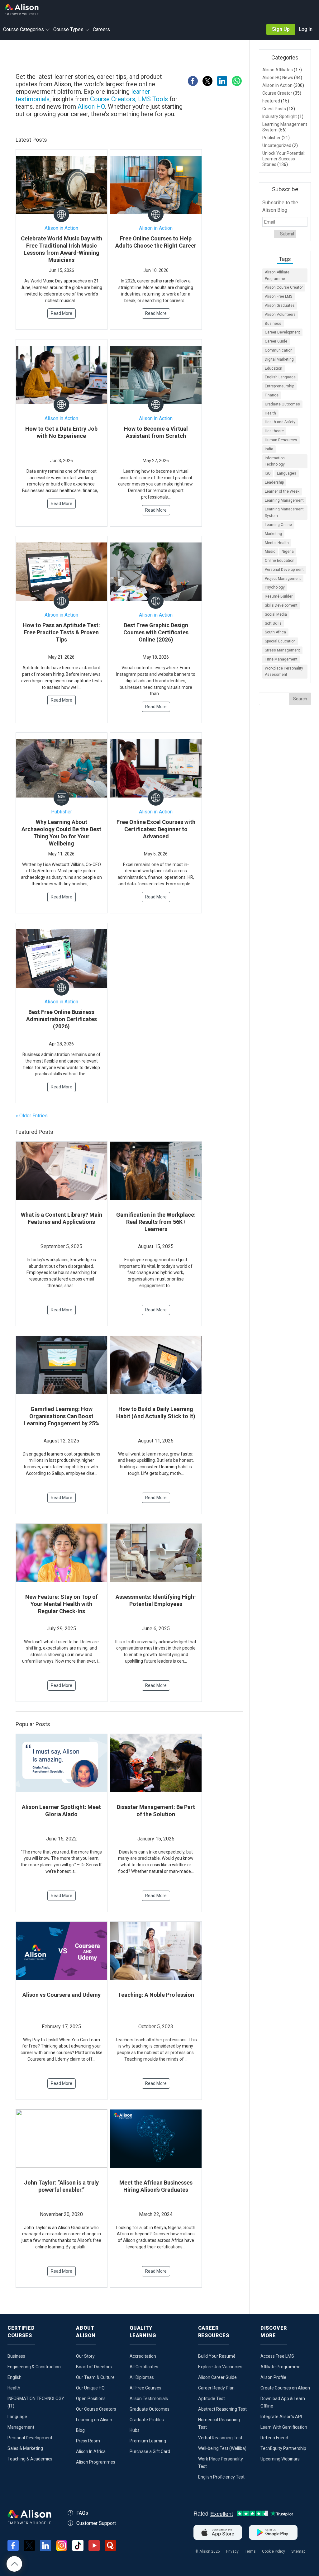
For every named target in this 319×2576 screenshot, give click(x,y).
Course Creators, (113, 99)
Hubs (135, 2430)
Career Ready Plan (216, 2388)
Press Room (88, 2441)
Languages (287, 473)
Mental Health (277, 543)
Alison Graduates (280, 305)
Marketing (273, 534)
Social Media (276, 614)
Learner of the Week (282, 491)
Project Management (283, 579)
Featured (271, 101)
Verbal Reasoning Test (220, 2438)
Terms (250, 2551)
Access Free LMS (277, 2356)
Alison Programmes (96, 2462)
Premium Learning (148, 2441)
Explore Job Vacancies (220, 2367)
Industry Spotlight (280, 116)
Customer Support (96, 2523)
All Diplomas (142, 2377)
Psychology (275, 587)
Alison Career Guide (217, 2377)
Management (21, 2427)
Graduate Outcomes (282, 404)
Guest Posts (274, 109)
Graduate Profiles (147, 2420)
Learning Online (278, 525)
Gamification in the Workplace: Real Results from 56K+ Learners (156, 1222)
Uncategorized (277, 145)
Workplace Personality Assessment (284, 672)
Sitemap (298, 2551)
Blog (80, 2430)
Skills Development (281, 605)
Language (17, 2417)
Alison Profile (273, 2377)
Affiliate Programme (281, 2367)
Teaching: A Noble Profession (156, 1995)
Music (270, 552)
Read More (62, 313)
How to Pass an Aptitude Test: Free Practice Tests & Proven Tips (61, 632)
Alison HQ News (278, 78)
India (269, 449)
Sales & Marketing (25, 2448)
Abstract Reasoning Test (222, 2409)
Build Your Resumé (217, 2356)
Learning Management (284, 500)
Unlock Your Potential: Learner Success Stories (284, 159)
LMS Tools (154, 99)
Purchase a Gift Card (150, 2451)
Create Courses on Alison (285, 2388)
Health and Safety (280, 422)
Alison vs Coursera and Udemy (62, 1995)
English (14, 2377)
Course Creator (277, 93)
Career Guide (276, 341)
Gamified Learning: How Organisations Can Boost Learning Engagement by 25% (62, 1416)
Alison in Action (61, 228)
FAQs (82, 2513)
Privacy (232, 2551)
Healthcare (274, 431)
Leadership (274, 482)
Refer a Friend (274, 2438)
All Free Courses (145, 2388)
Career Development (282, 332)
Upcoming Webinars (280, 2459)
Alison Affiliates (278, 70)
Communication (279, 350)
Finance (272, 395)
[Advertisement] (132, 57)
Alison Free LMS (279, 296)
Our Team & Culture (95, 2377)
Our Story (85, 2356)
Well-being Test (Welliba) (222, 2448)
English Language (280, 377)
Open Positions (91, 2398)
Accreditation (143, 2356)
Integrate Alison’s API (281, 2417)
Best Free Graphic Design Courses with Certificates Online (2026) (156, 632)
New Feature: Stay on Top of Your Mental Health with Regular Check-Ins (62, 1604)
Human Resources (281, 440)
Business (273, 324)
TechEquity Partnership (283, 2448)
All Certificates (144, 2367)
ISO (268, 473)
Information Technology (275, 461)
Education (274, 368)
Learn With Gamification (284, 2427)
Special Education (280, 641)
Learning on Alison (94, 2420)
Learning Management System (284, 512)
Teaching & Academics (30, 2459)
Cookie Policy (274, 2551)
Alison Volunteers (280, 315)
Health (270, 413)
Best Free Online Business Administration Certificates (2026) (62, 1019)
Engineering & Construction (34, 2367)
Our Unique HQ (90, 2388)
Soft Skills (273, 623)
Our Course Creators (96, 2409)
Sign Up (281, 29)
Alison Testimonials (149, 2398)
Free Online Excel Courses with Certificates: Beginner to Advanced (156, 829)
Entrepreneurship (279, 386)
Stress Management (282, 650)
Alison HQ (91, 107)
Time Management (281, 659)
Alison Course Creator (284, 287)
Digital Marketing (279, 359)
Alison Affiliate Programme (277, 275)
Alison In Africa (91, 2451)
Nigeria (288, 552)
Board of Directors (94, 2367)
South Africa (275, 632)
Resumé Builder (279, 596)
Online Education (280, 561)
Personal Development (284, 570)
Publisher (62, 812)
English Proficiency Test (221, 2477)
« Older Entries (32, 1116)
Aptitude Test (212, 2398)
